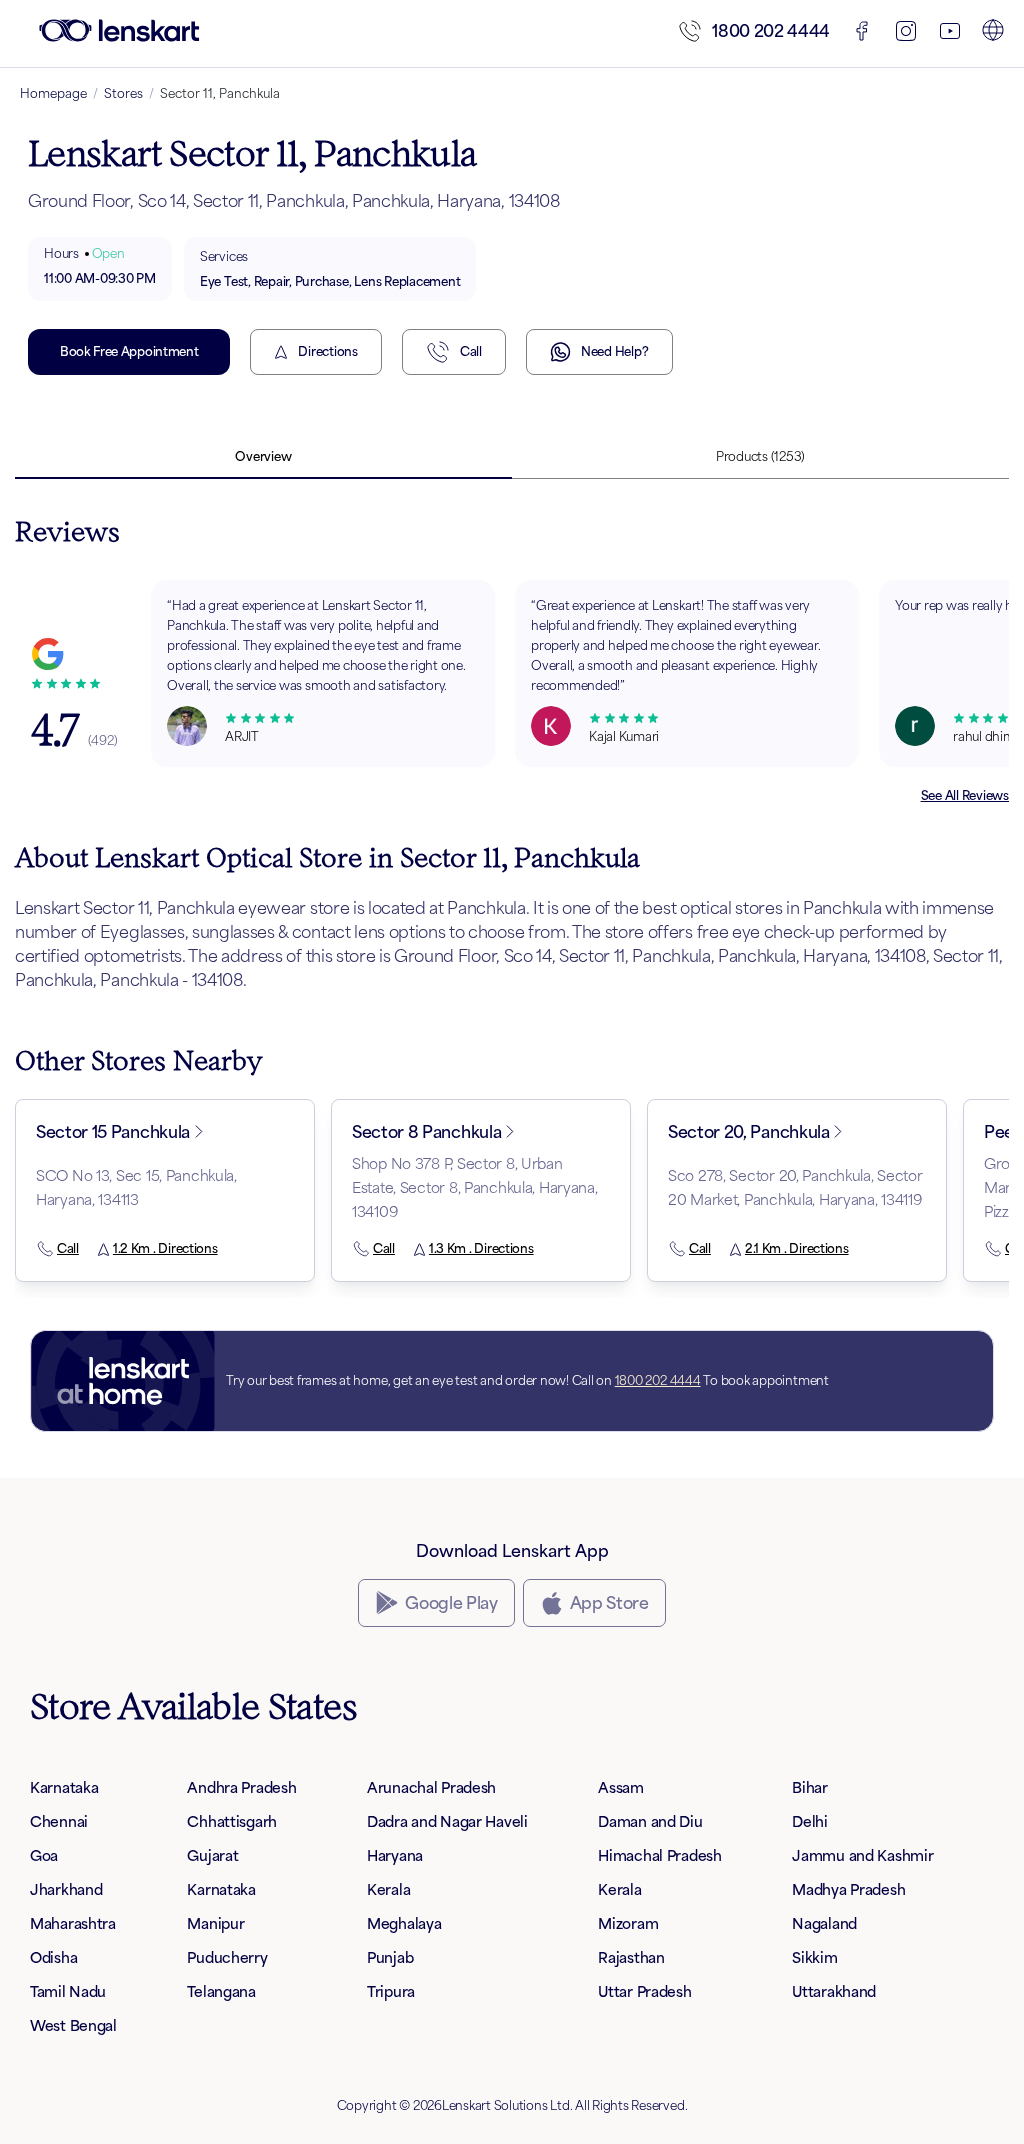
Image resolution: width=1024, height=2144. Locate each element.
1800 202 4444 (771, 31)
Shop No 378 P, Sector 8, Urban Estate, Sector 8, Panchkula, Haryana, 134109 (475, 1187)
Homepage (53, 93)
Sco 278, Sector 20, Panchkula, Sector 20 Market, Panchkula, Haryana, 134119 (795, 1187)
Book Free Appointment (129, 351)
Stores (123, 93)
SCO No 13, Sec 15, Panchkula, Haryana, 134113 (136, 1187)
